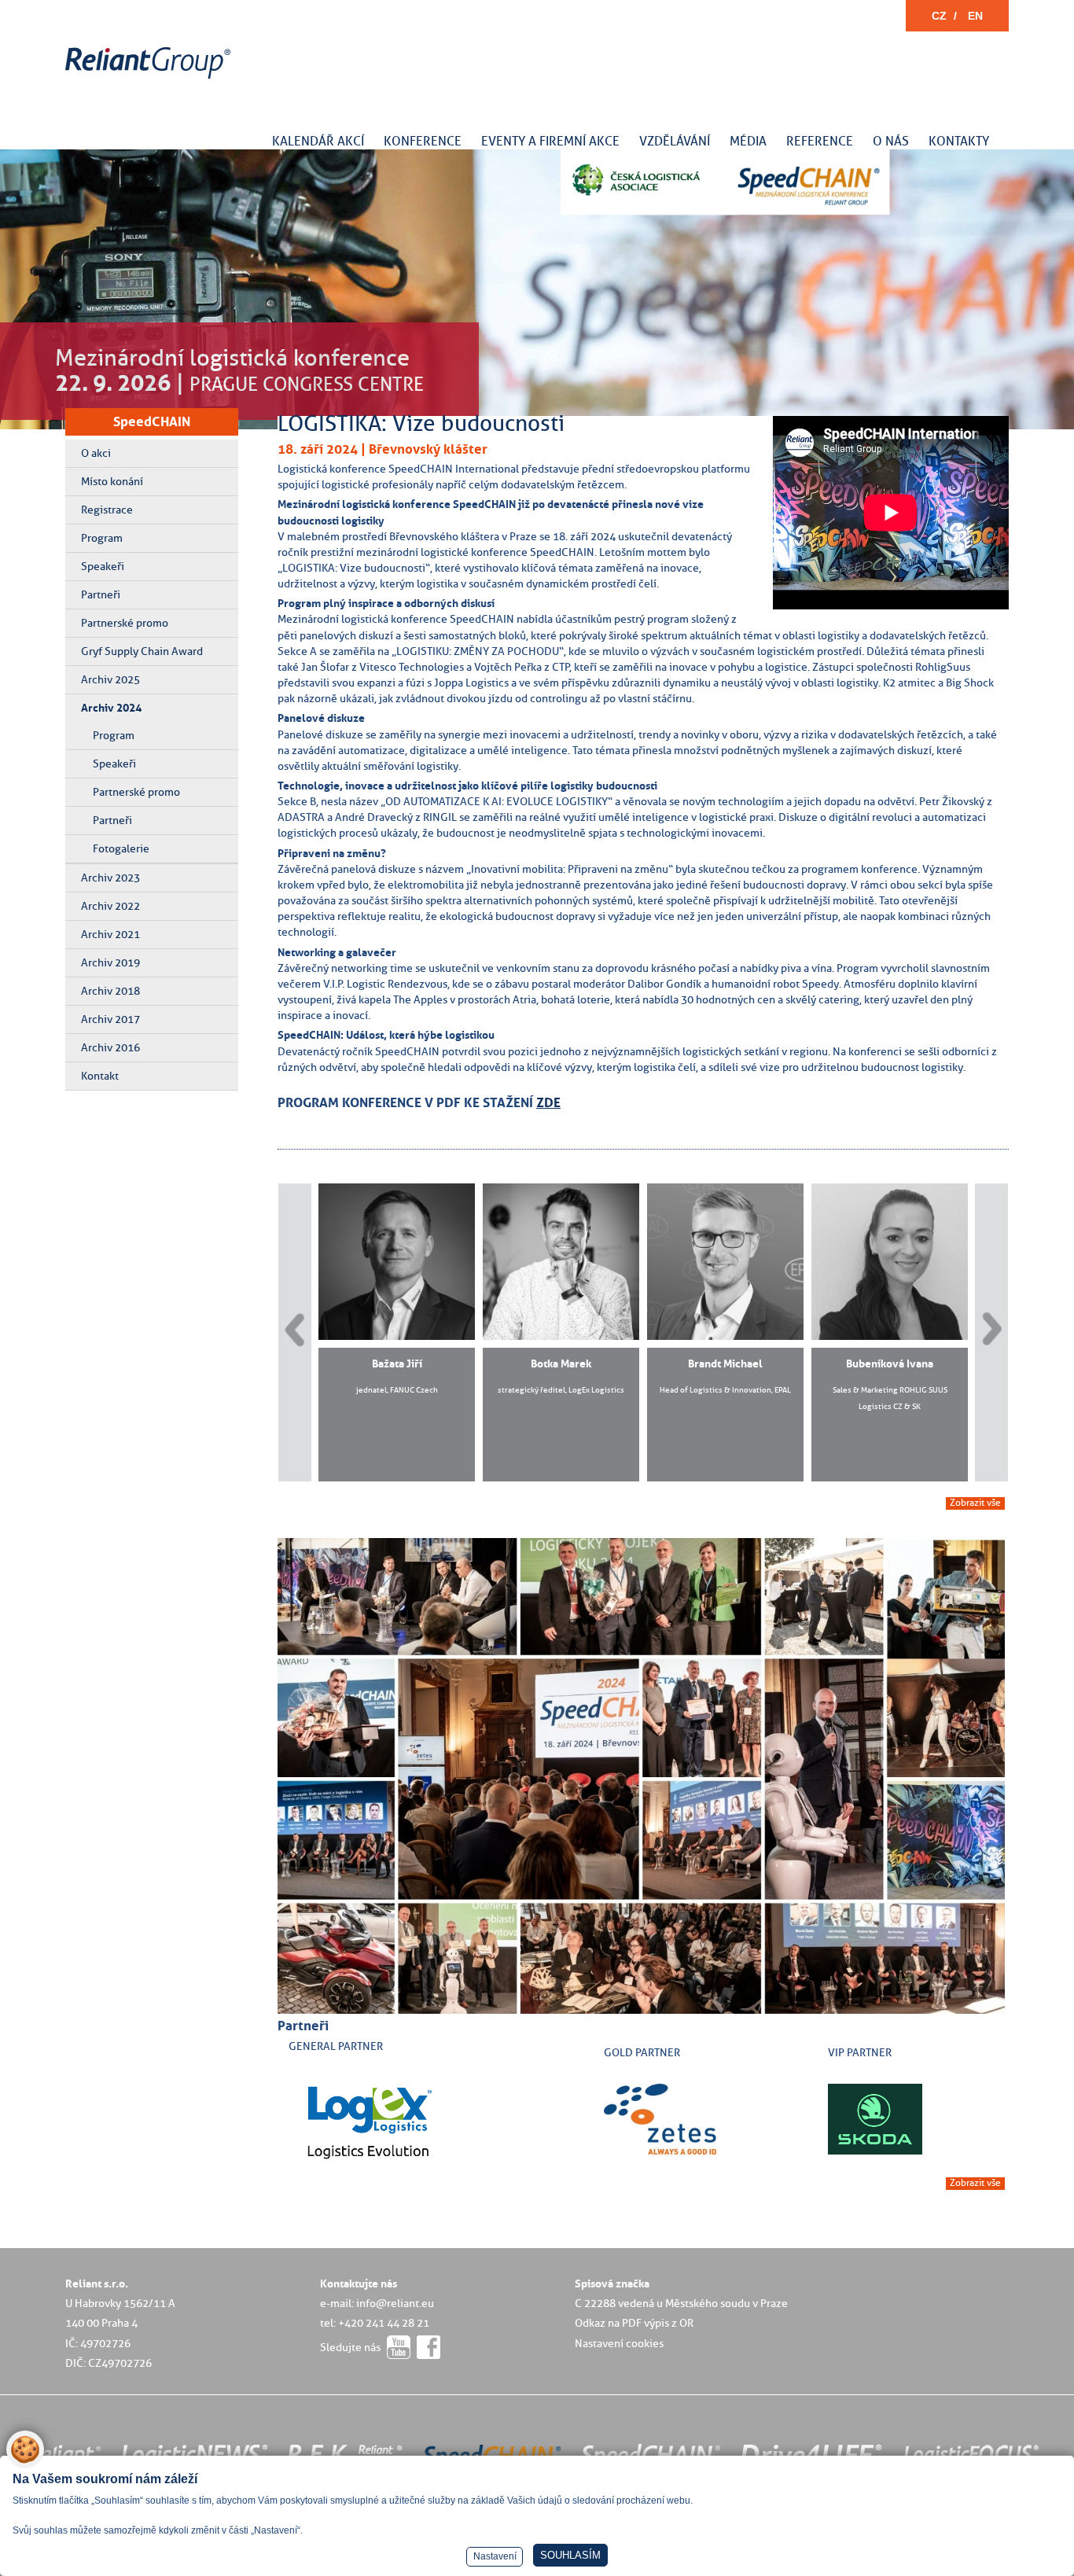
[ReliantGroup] (150, 79)
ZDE (548, 1102)
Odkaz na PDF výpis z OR (634, 2323)
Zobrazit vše (975, 1503)
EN (975, 16)
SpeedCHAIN (152, 421)
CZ (939, 16)
